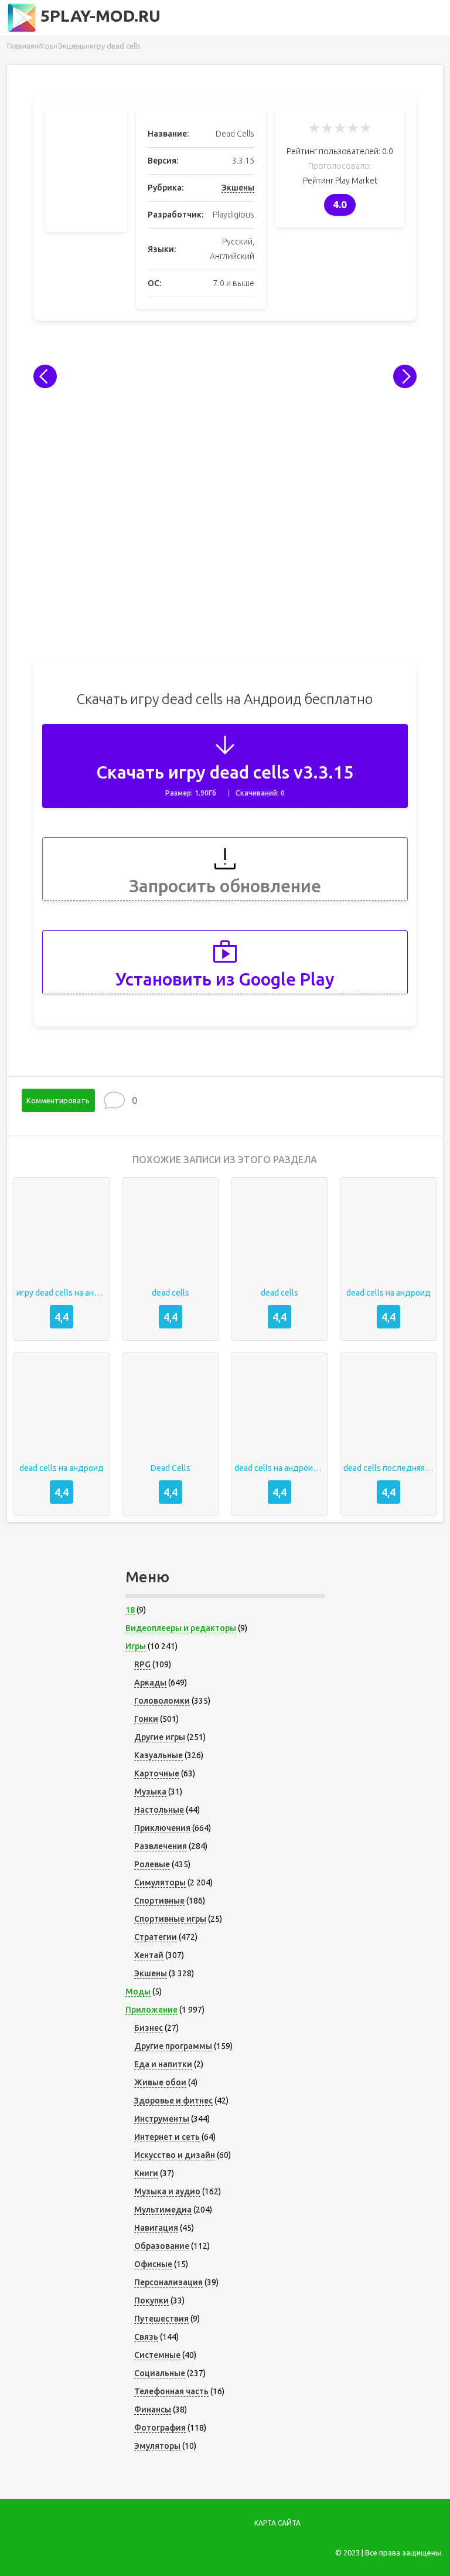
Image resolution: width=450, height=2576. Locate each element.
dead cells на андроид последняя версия (279, 1468)
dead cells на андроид (388, 1293)
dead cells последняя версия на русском (388, 1468)
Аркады (150, 1683)
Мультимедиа (163, 2210)
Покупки (151, 2300)
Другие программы (173, 2046)
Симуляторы (160, 1882)
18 (130, 1610)
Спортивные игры (170, 1919)
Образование (162, 2246)
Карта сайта (277, 2523)
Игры (136, 1646)
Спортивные (159, 1901)
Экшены (238, 188)
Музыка (150, 1792)
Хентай (149, 1955)
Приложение (151, 2010)
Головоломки (162, 1701)
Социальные (160, 2373)
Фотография (160, 2428)
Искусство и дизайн (175, 2155)
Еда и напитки (163, 2064)
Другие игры (160, 1737)
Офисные (153, 2264)
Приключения (162, 1828)
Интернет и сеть (167, 2137)
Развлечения (161, 1846)
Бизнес (149, 2028)
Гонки (146, 1719)
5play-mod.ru (98, 16)
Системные (157, 2355)
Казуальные (158, 1755)
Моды (138, 1992)
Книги (146, 2173)
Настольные (159, 1810)
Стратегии (156, 1937)
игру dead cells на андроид (62, 1293)
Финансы (153, 2410)
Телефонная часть (171, 2391)
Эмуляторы (157, 2446)
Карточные (157, 1773)
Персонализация (168, 2282)
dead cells (171, 1293)
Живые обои (160, 2082)
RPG (142, 1664)
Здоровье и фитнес (173, 2101)
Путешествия (161, 2319)
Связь (146, 2337)
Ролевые (152, 1864)
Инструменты (162, 2119)
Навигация (156, 2228)
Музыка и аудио (167, 2191)
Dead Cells (171, 1468)
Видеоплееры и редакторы (181, 1628)
